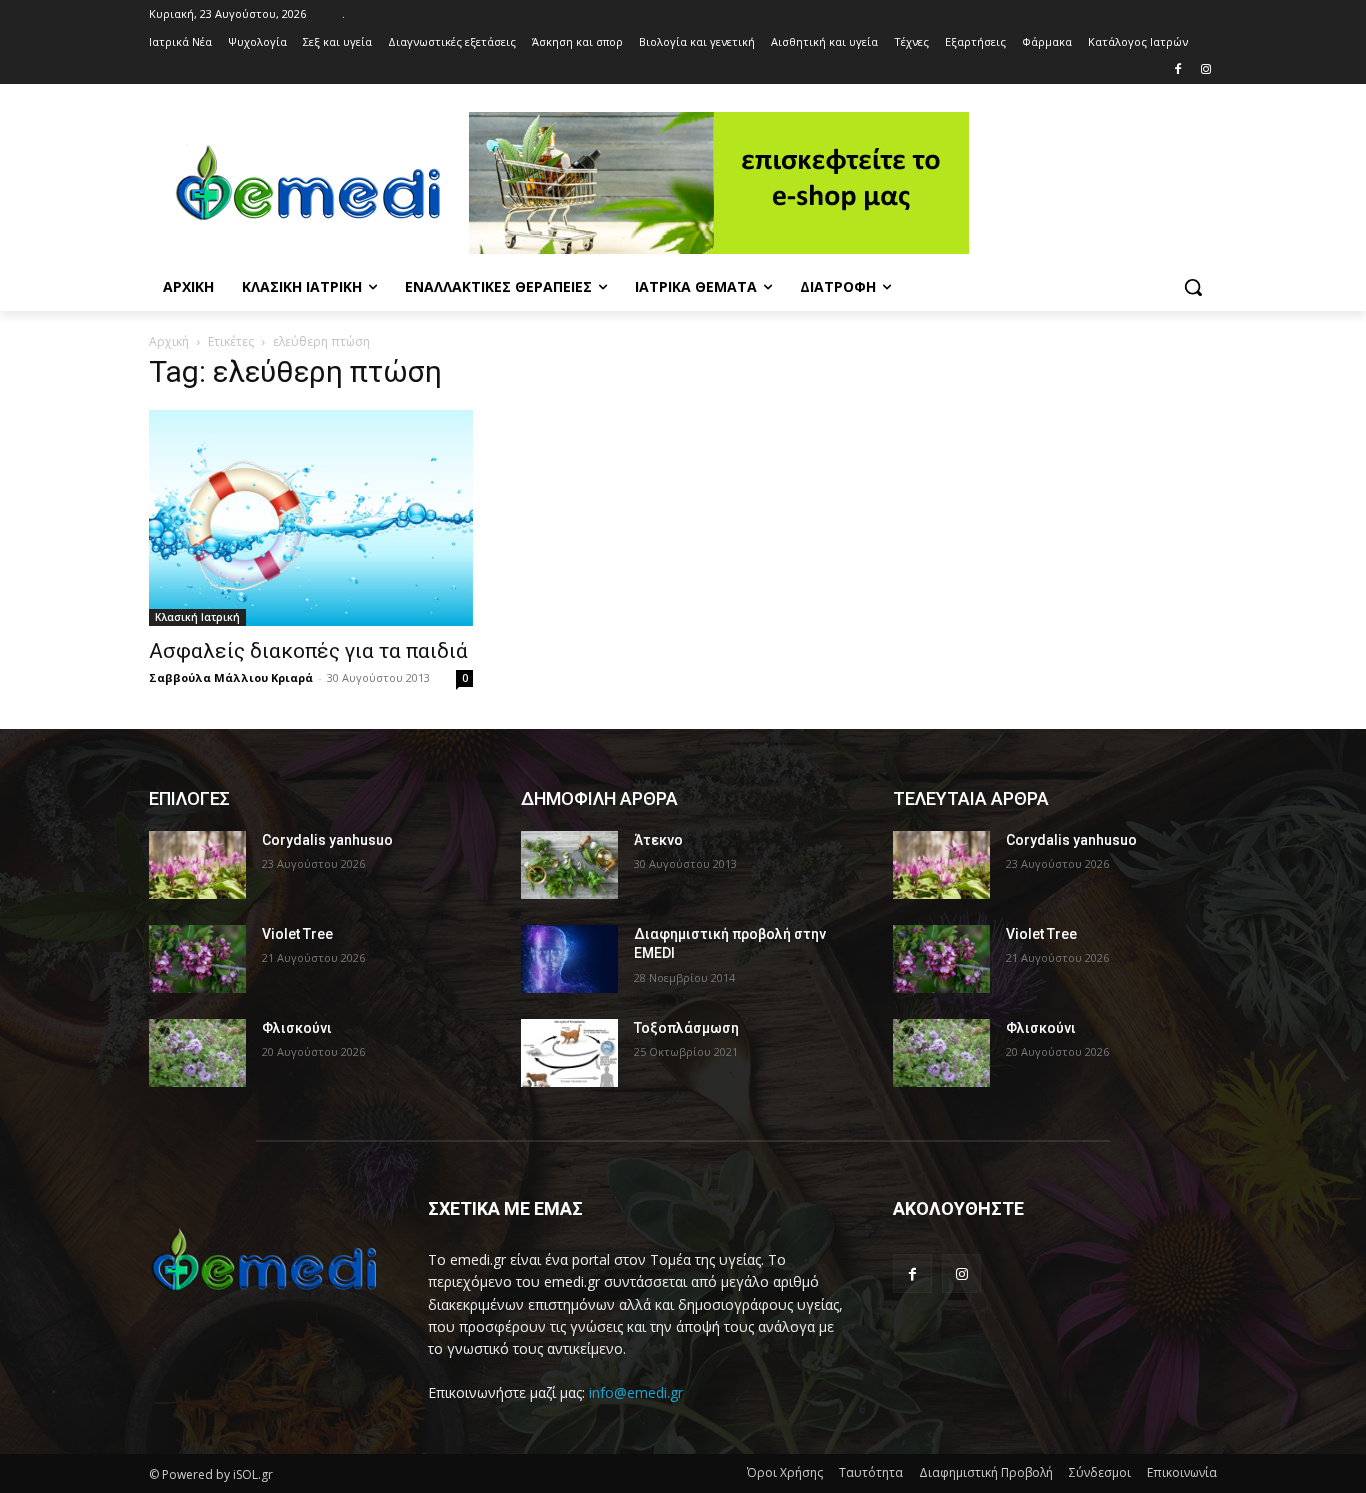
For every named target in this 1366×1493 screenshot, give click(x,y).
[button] (1193, 287)
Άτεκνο (658, 840)
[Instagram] (1205, 70)
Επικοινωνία (1182, 1472)
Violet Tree (297, 934)
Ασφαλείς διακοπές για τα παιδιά (308, 651)
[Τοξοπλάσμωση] (569, 1053)
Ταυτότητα (871, 1472)
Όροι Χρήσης (785, 1472)
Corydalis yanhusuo (327, 840)
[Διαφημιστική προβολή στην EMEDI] (569, 959)
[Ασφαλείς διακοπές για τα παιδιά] (311, 518)
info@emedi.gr (636, 1392)
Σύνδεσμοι (1100, 1472)
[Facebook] (1177, 70)
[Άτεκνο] (569, 865)
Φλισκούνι (297, 1028)
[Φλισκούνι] (197, 1053)
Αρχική (169, 341)
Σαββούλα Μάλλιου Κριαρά (231, 677)
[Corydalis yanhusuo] (197, 865)
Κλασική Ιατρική (197, 617)
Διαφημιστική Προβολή (986, 1472)
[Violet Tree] (197, 959)
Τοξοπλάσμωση (686, 1028)
